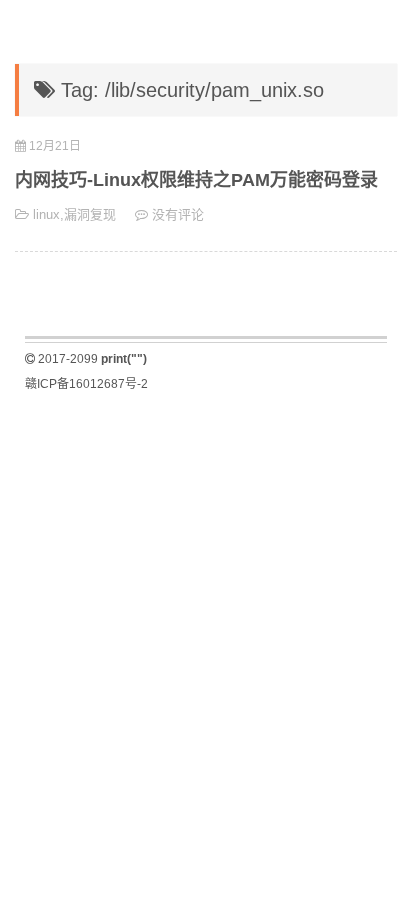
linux (46, 214)
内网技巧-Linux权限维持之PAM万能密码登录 (196, 180)
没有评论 (178, 214)
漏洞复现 (90, 214)
